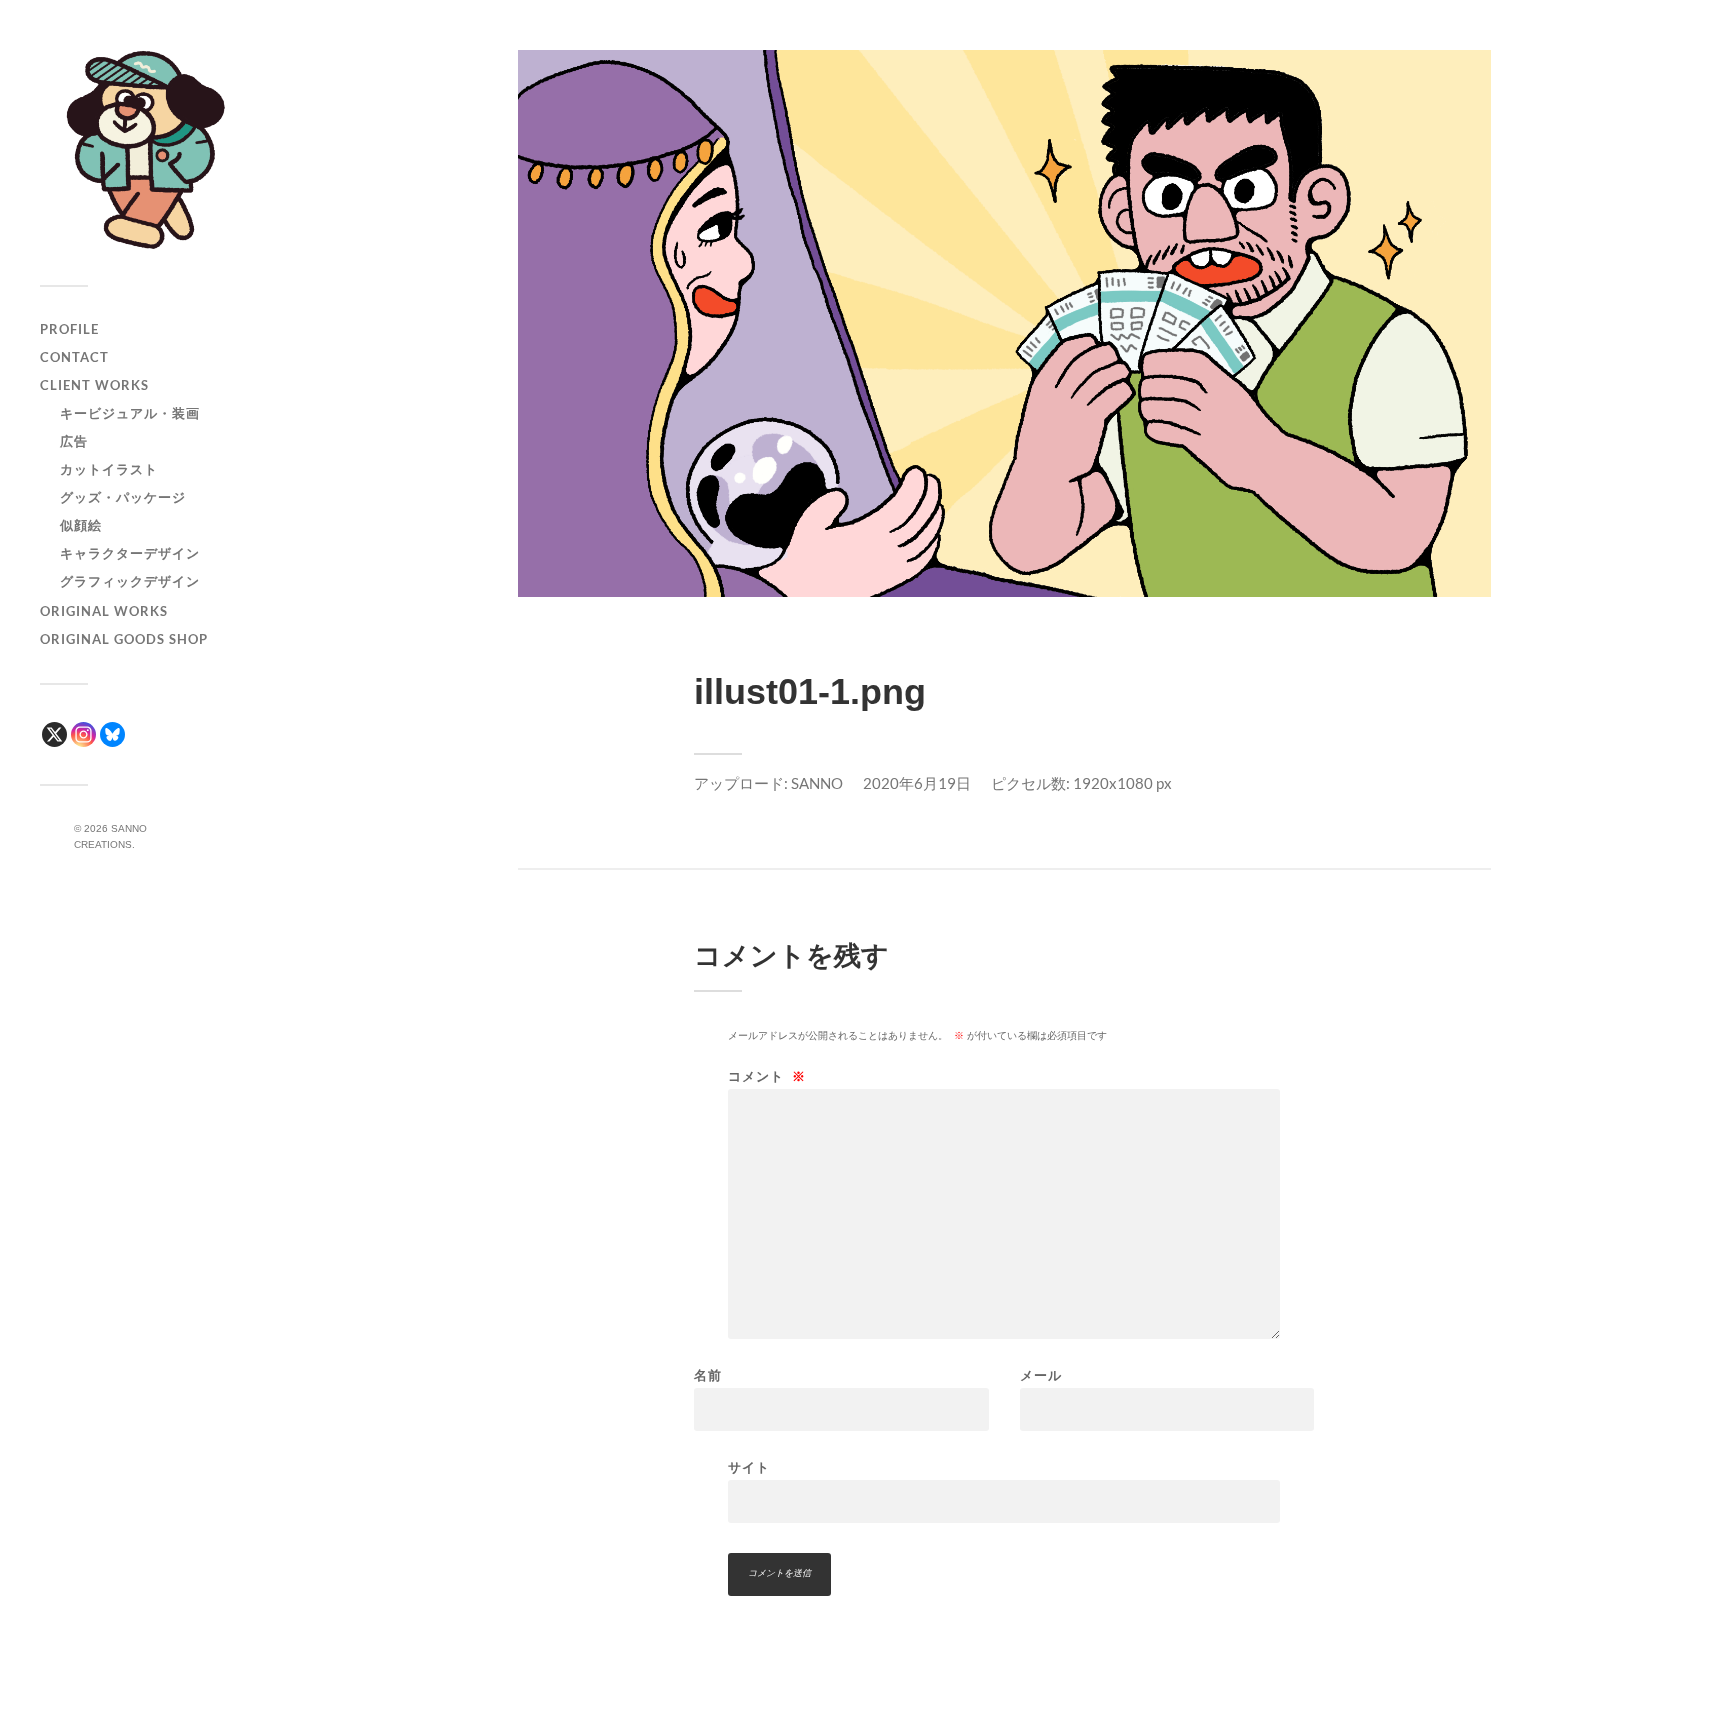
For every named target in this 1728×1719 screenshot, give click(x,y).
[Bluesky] (112, 734)
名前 (708, 1375)
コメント (767, 1076)
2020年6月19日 (917, 783)
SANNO (817, 783)
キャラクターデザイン (130, 553)
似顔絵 (81, 525)
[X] (54, 734)
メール (1041, 1375)
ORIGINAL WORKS (104, 611)
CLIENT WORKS (94, 385)
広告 (74, 441)
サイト (749, 1467)
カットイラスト (109, 469)
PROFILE (69, 329)
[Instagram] (83, 734)
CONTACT (74, 357)
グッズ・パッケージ (123, 497)
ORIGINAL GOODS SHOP (124, 639)
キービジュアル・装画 (130, 413)
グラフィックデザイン (130, 581)
